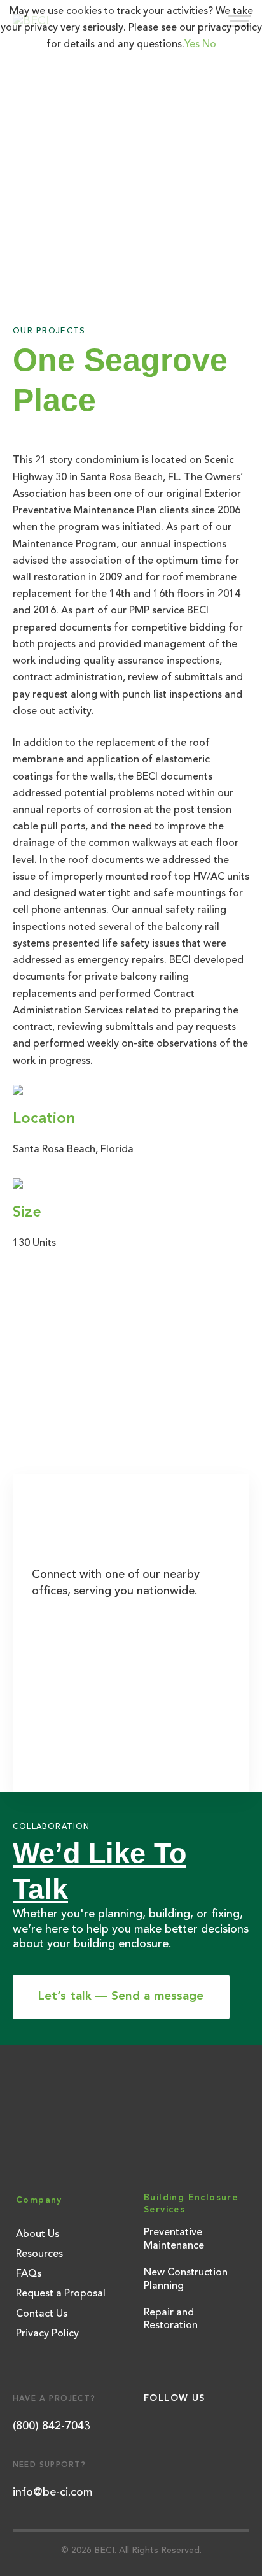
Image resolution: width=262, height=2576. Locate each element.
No (209, 45)
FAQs (29, 2274)
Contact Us (42, 2314)
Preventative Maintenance (174, 2239)
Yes (192, 45)
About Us (38, 2235)
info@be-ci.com (52, 2493)
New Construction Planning (186, 2279)
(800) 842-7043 (52, 2426)
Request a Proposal (61, 2294)
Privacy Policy (47, 2334)
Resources (39, 2254)
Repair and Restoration (171, 2320)
